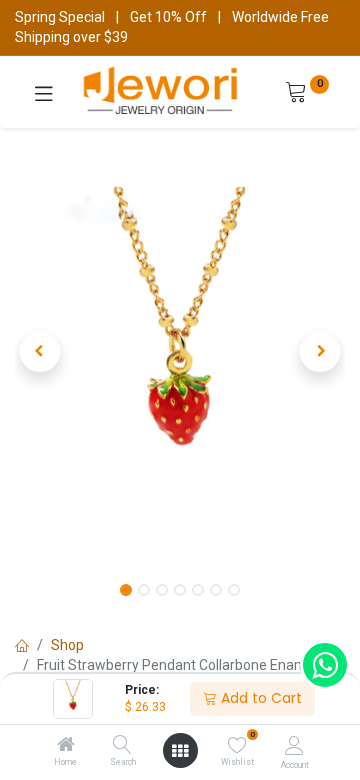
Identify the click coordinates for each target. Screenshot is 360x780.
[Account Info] (294, 745)
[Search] (122, 746)
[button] (40, 352)
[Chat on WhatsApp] (325, 665)
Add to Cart (259, 698)
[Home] (66, 746)
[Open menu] (180, 751)
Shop (67, 645)
